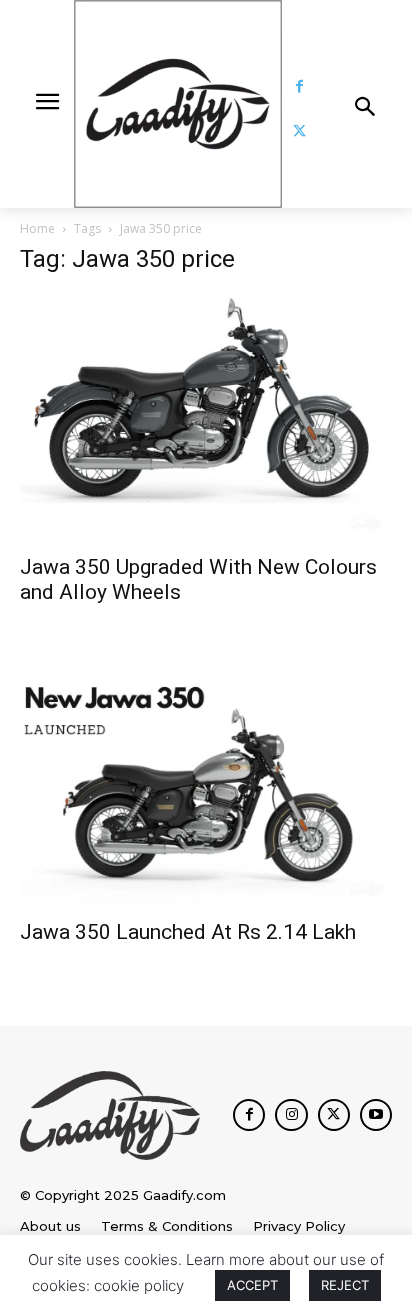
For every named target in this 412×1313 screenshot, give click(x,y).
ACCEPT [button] (252, 1285)
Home (37, 228)
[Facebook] (299, 86)
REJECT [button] (345, 1285)
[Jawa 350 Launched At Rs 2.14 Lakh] (206, 783)
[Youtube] (376, 1115)
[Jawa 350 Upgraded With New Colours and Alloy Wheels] (206, 418)
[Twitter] (299, 131)
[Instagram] (291, 1115)
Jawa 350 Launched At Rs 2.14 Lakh (188, 932)
